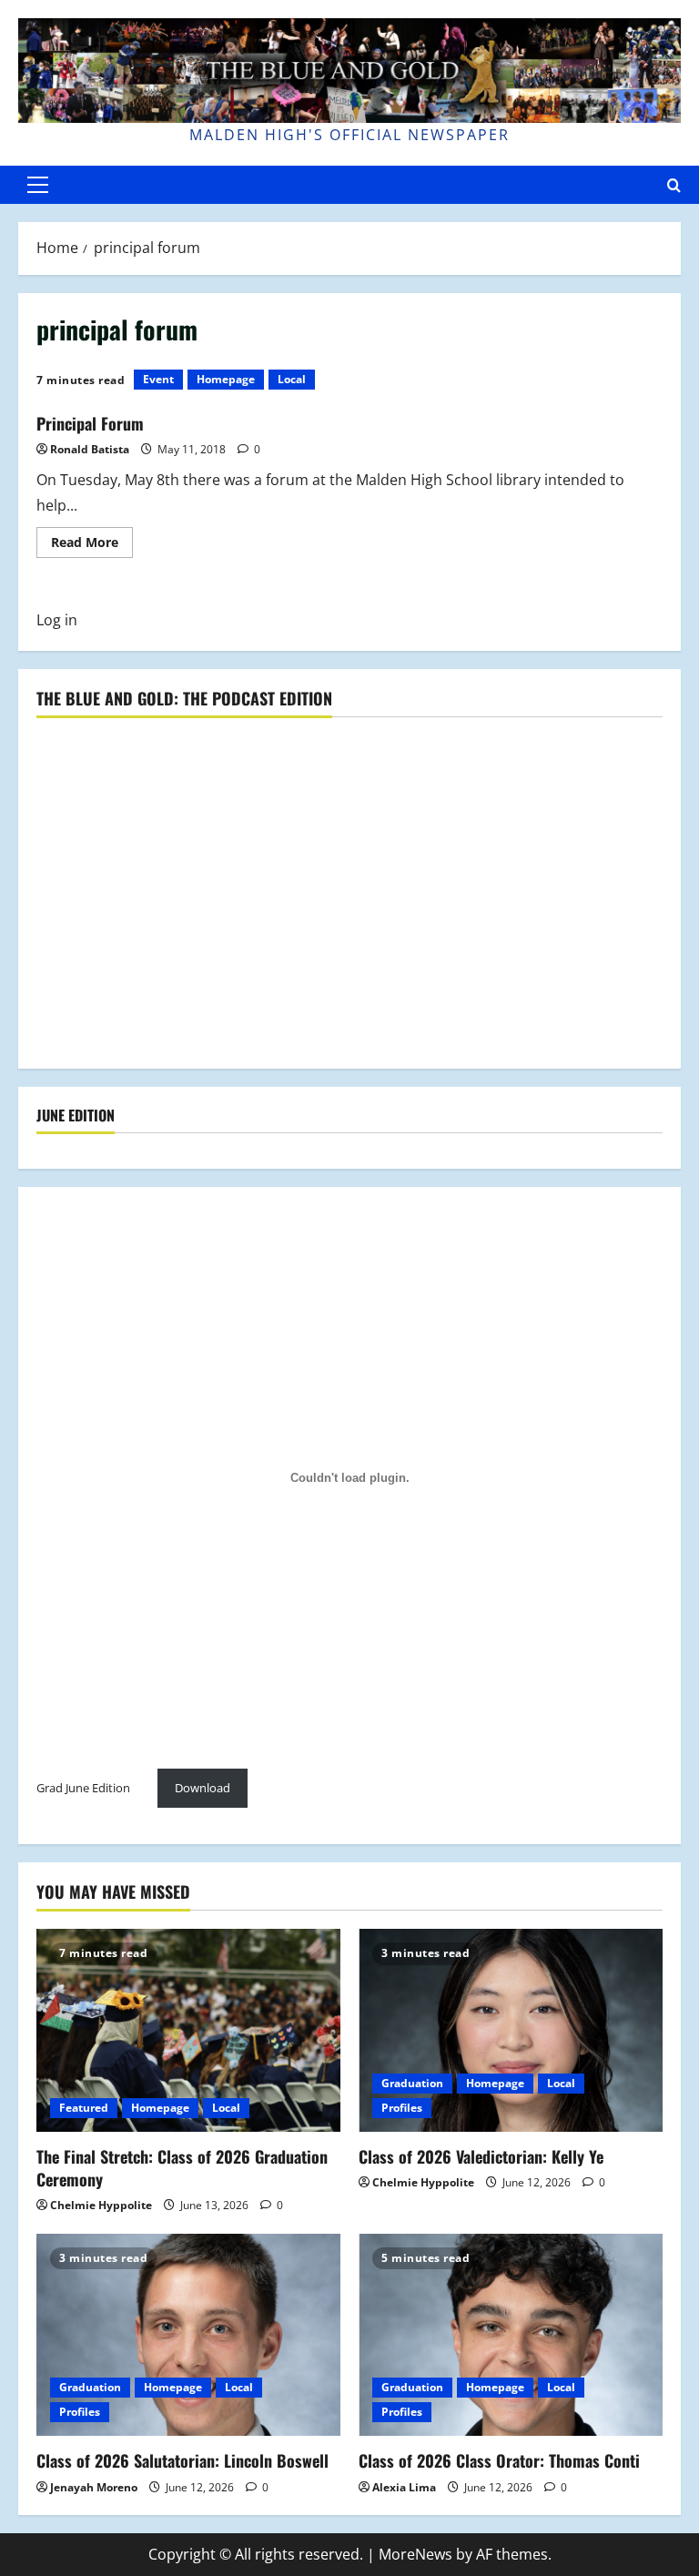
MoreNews (415, 2554)
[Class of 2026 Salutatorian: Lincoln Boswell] (188, 2335)
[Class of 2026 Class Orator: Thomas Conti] (511, 2335)
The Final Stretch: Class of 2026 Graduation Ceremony (182, 2168)
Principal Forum (90, 423)
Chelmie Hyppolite (101, 2205)
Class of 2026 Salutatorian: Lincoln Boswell (182, 2460)
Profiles (402, 2108)
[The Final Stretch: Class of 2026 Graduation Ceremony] (188, 2030)
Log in (57, 620)
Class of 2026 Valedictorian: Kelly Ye (481, 2156)
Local (292, 379)
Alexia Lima (404, 2487)
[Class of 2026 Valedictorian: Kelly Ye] (511, 2030)
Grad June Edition (83, 1788)
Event (158, 379)
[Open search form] (674, 185)
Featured (84, 2108)
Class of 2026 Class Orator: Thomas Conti (499, 2460)
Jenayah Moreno (94, 2487)
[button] (38, 185)
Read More (92, 545)
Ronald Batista (90, 449)
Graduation (412, 2083)
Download (203, 1788)
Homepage (226, 379)
